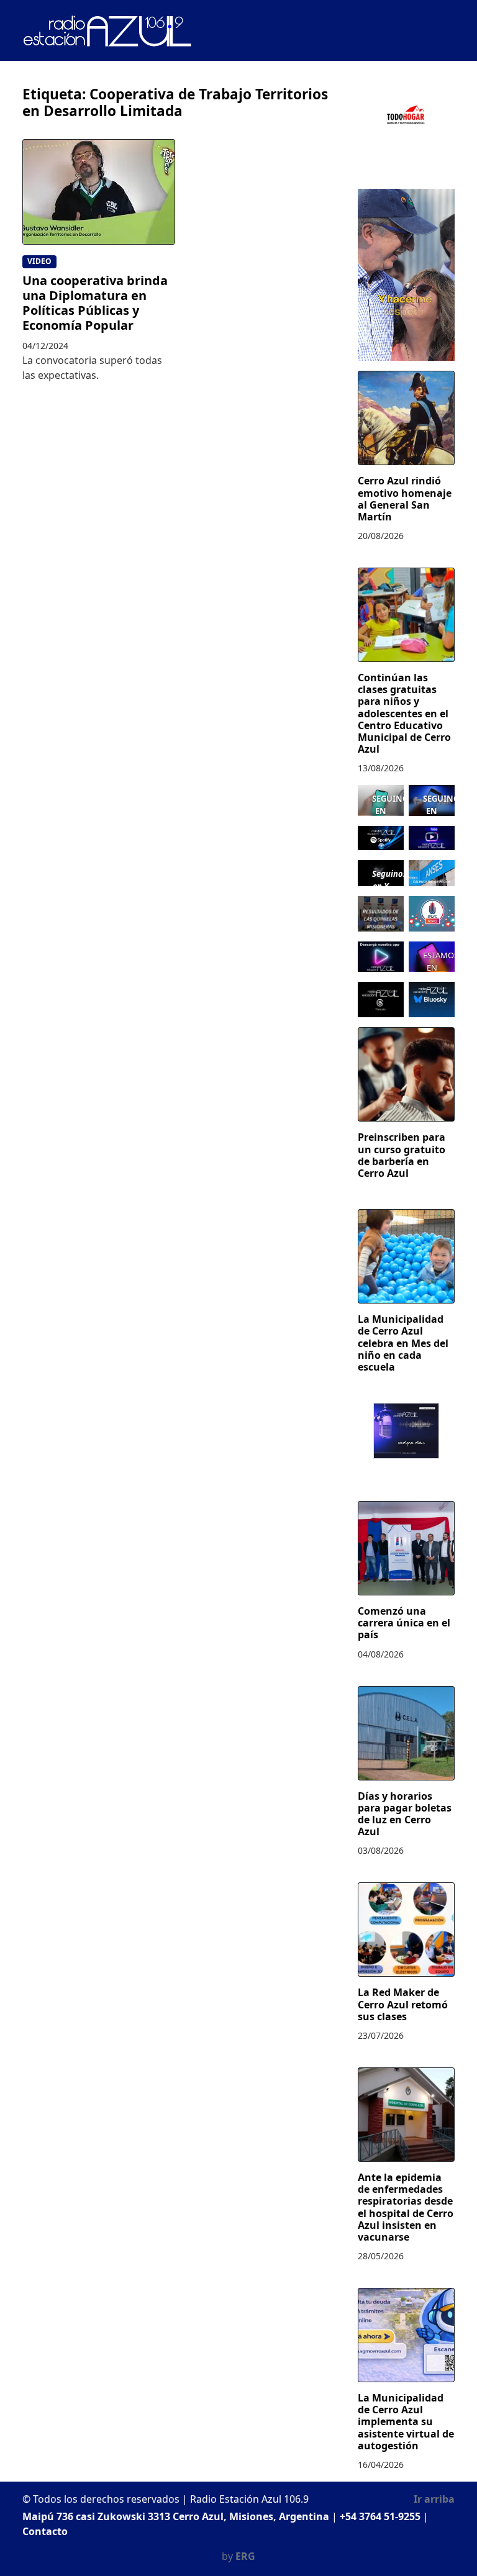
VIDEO (39, 261)
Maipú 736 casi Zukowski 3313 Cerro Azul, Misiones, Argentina (176, 2516)
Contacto (45, 2531)
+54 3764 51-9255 (380, 2516)
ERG (245, 2556)
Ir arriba (434, 2499)
